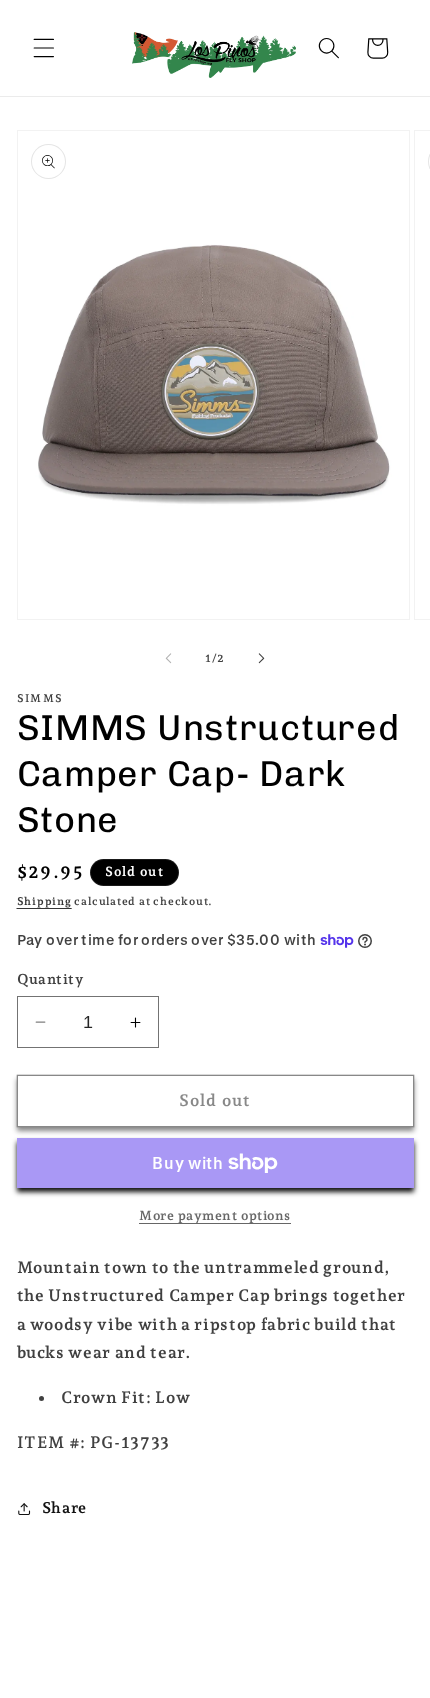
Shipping (44, 901)
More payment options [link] (215, 1215)
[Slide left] (169, 659)
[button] (44, 48)
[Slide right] (261, 659)
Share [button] (64, 1507)
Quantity (50, 979)
